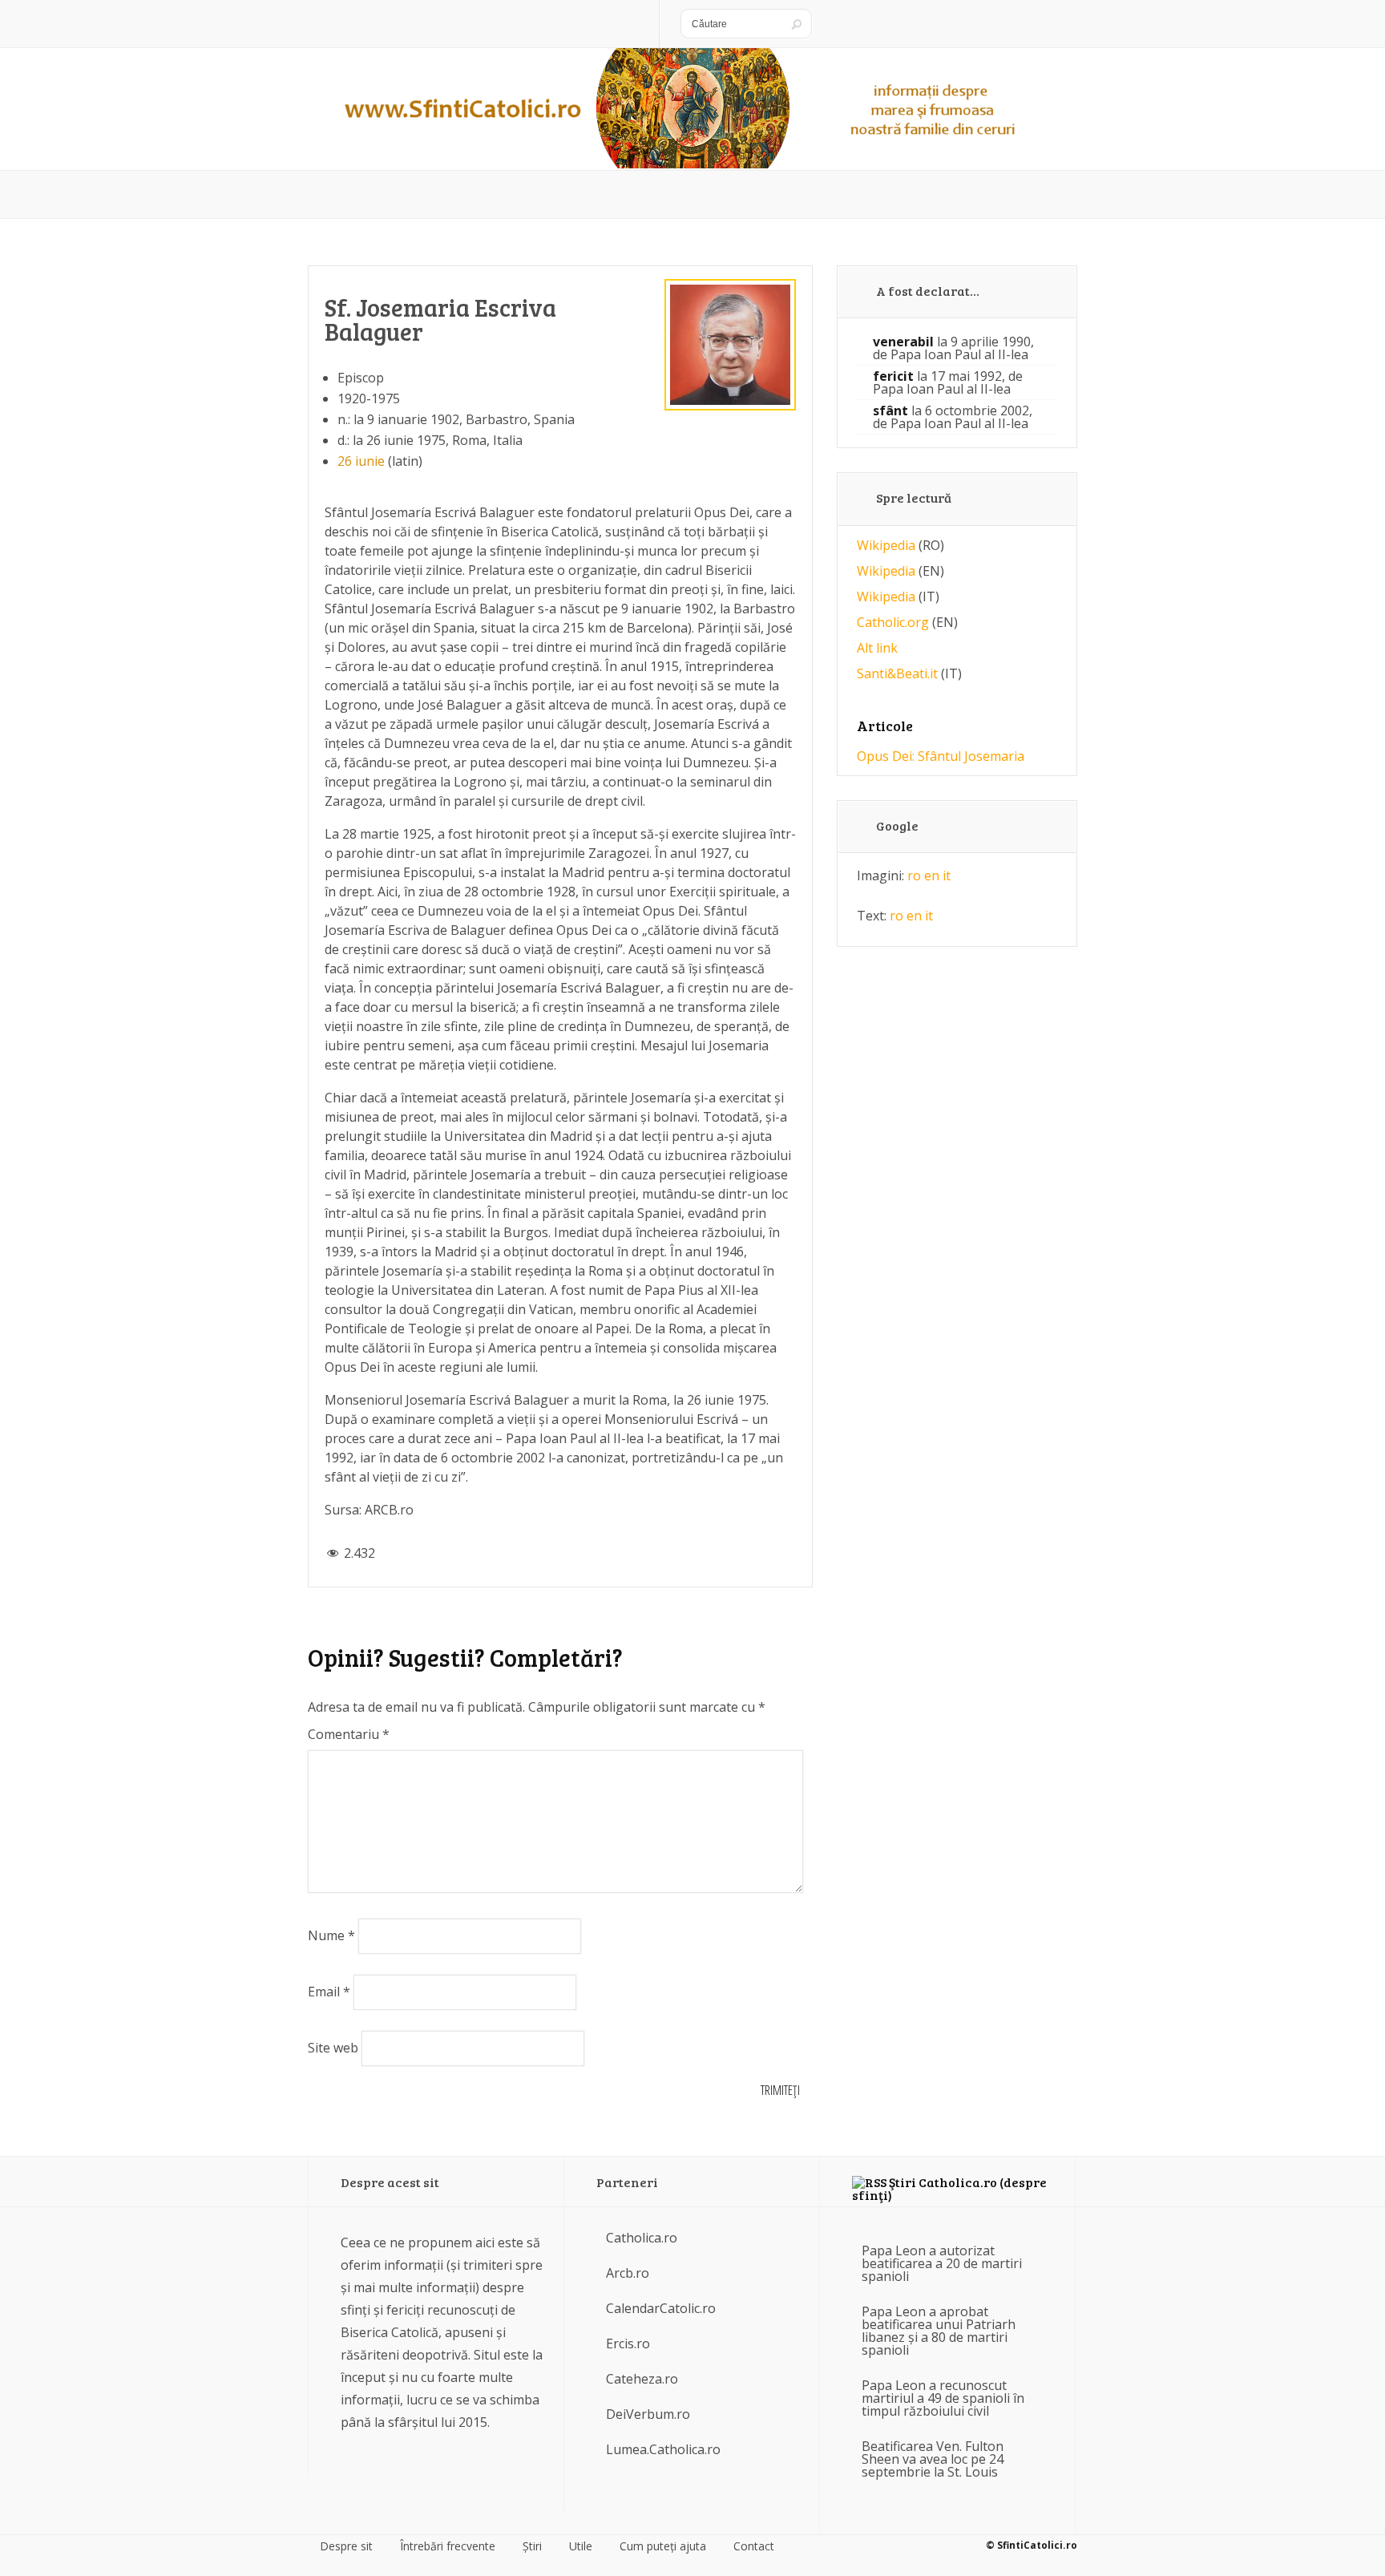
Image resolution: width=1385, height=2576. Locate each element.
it (947, 876)
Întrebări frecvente (448, 2546)
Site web (333, 2048)
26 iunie (361, 461)
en (932, 876)
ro (914, 876)
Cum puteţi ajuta (663, 2546)
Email (329, 1992)
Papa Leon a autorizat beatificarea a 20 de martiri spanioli (942, 2263)
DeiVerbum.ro (648, 2414)
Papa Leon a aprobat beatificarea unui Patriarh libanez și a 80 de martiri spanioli (939, 2331)
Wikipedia (886, 545)
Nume (331, 1935)
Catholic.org (893, 622)
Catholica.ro (642, 2238)
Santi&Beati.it (897, 673)
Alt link (877, 648)
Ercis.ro (628, 2343)
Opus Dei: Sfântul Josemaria (941, 756)
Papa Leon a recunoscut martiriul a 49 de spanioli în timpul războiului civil (943, 2398)
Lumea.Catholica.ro (663, 2449)
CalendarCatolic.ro (661, 2308)
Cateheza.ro (642, 2379)
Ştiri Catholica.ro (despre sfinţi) (949, 2188)
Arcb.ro (628, 2273)
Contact (754, 2546)
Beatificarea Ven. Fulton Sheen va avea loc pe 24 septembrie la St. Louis (933, 2459)
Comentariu (349, 1734)
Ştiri (532, 2546)
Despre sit (346, 2546)
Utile (581, 2546)
